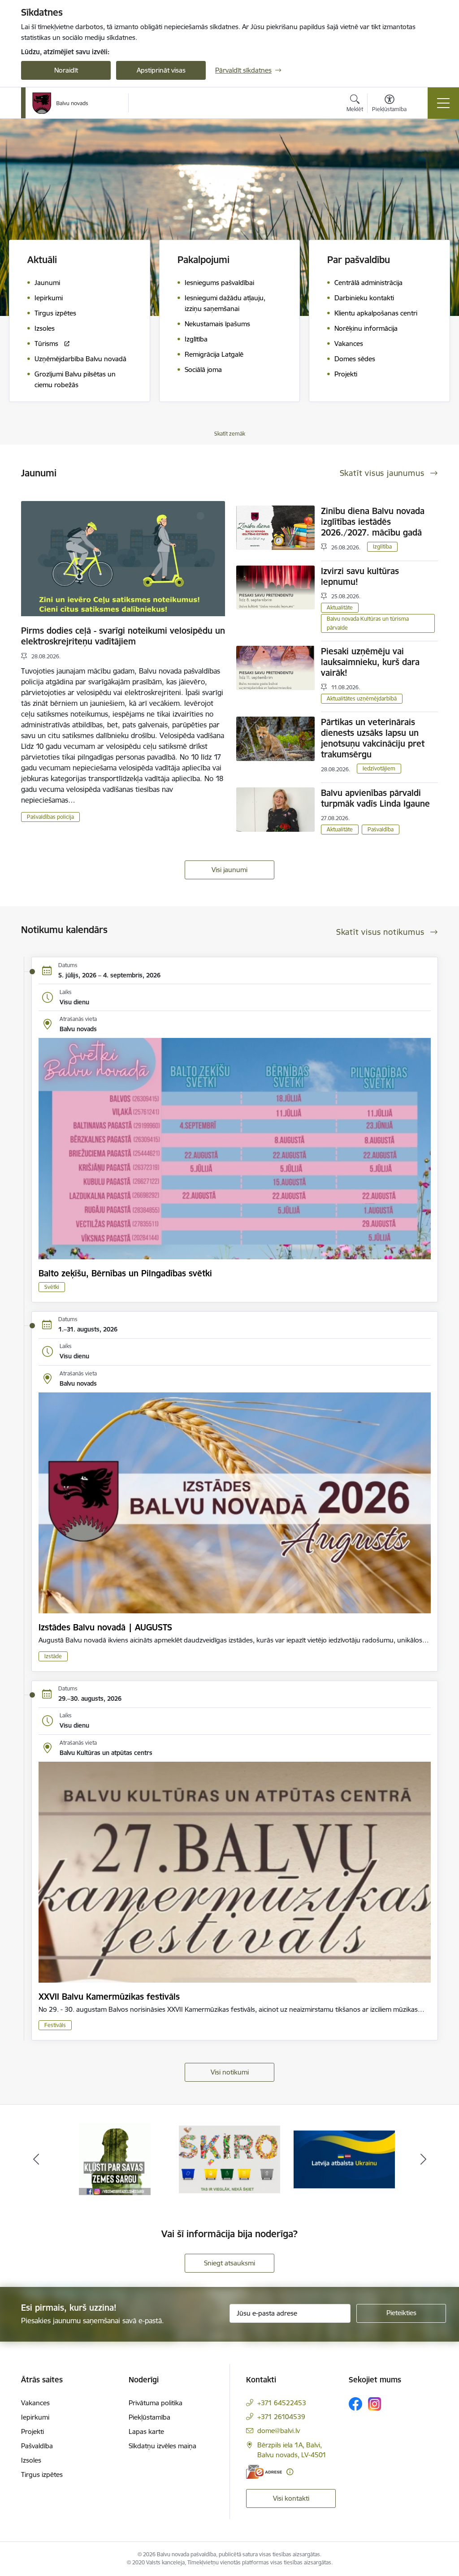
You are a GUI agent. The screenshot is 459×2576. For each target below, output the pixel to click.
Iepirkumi (35, 2417)
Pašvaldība (381, 829)
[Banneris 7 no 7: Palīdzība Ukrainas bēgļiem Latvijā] (229, 2159)
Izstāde (53, 1656)
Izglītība (382, 547)
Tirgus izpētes (42, 2474)
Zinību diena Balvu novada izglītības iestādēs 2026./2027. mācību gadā (373, 522)
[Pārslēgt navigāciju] (443, 103)
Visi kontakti (291, 2498)
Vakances (35, 2403)
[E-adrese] (264, 2472)
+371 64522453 (282, 2403)
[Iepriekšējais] (36, 2159)
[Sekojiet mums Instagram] (375, 2404)
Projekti (32, 2431)
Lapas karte (146, 2431)
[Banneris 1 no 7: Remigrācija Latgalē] (344, 2159)
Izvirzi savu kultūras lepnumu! (360, 576)
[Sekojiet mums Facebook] (355, 2404)
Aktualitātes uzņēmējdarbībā (362, 698)
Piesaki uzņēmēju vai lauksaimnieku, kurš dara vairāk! (370, 662)
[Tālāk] (423, 2159)
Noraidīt (66, 70)
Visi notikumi (230, 2072)
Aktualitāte (340, 607)
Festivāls (55, 2025)
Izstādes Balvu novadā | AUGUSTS (105, 1627)
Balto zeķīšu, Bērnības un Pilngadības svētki (125, 1273)
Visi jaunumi (229, 870)
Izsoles (31, 2460)
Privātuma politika (156, 2403)
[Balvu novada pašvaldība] (60, 103)
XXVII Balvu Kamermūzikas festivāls (109, 1997)
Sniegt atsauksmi (229, 2263)
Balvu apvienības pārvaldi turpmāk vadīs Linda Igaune (375, 798)
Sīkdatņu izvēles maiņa (162, 2446)
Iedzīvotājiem (379, 768)
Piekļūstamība (149, 2417)
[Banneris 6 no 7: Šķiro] (115, 2159)
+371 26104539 (281, 2417)
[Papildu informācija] (290, 2472)
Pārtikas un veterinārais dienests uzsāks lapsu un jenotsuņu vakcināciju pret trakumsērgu (373, 738)
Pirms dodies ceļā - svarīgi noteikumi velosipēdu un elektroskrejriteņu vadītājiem (123, 636)
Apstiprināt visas (161, 70)
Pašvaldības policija (50, 817)
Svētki (52, 1287)
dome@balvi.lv (279, 2431)
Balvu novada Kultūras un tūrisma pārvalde (368, 623)
